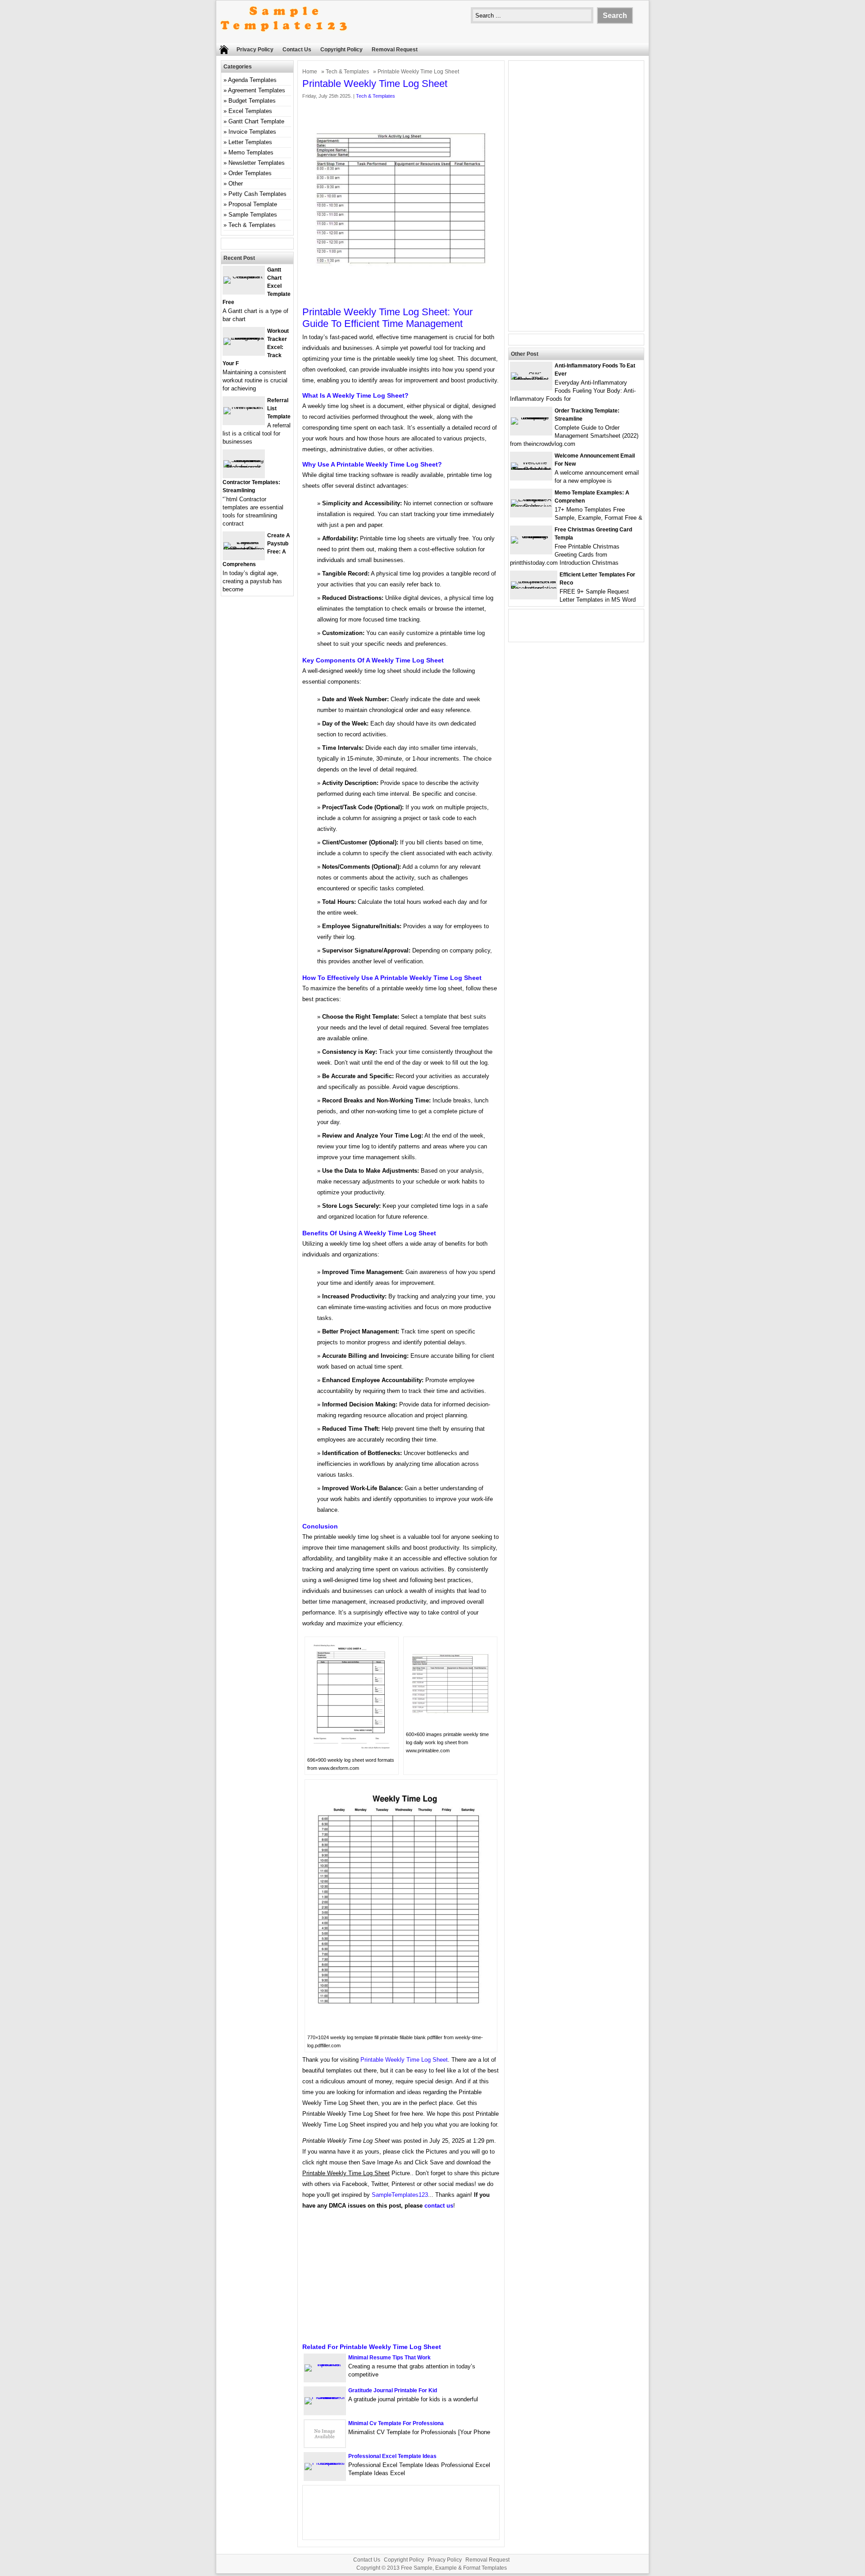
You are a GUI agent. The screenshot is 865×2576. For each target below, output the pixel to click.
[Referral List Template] (244, 407)
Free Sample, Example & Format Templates (454, 2568)
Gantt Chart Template (256, 121)
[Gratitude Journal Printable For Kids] (325, 2397)
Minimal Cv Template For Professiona (396, 2423)
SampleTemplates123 (400, 2195)
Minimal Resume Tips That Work (389, 2358)
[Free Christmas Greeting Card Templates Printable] (531, 536)
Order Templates (250, 173)
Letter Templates (250, 142)
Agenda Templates (252, 80)
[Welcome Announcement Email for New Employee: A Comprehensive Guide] (531, 469)
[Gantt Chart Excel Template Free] (244, 276)
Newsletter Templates (257, 163)
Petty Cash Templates (257, 194)
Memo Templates (251, 152)
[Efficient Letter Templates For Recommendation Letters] (534, 588)
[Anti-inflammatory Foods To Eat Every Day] (531, 379)
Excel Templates (250, 111)
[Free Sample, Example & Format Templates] (284, 39)
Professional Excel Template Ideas (392, 2456)
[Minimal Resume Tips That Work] (325, 2364)
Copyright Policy (341, 50)
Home (310, 72)
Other (236, 184)
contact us (439, 2206)
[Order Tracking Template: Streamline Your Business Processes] (531, 417)
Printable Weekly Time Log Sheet (404, 2060)
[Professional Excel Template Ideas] (325, 2463)
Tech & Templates (347, 72)
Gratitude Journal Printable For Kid (393, 2390)
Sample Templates (253, 215)
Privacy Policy (255, 50)
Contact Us (297, 50)
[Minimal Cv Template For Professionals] (325, 2445)
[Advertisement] (401, 2280)
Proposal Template (253, 204)
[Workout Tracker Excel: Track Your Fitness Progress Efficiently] (244, 338)
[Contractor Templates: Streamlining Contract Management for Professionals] (244, 467)
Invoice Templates (252, 132)
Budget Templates (252, 101)
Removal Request (395, 50)
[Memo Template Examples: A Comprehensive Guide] (531, 506)
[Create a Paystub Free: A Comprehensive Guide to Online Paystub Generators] (244, 549)
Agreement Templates (257, 90)
